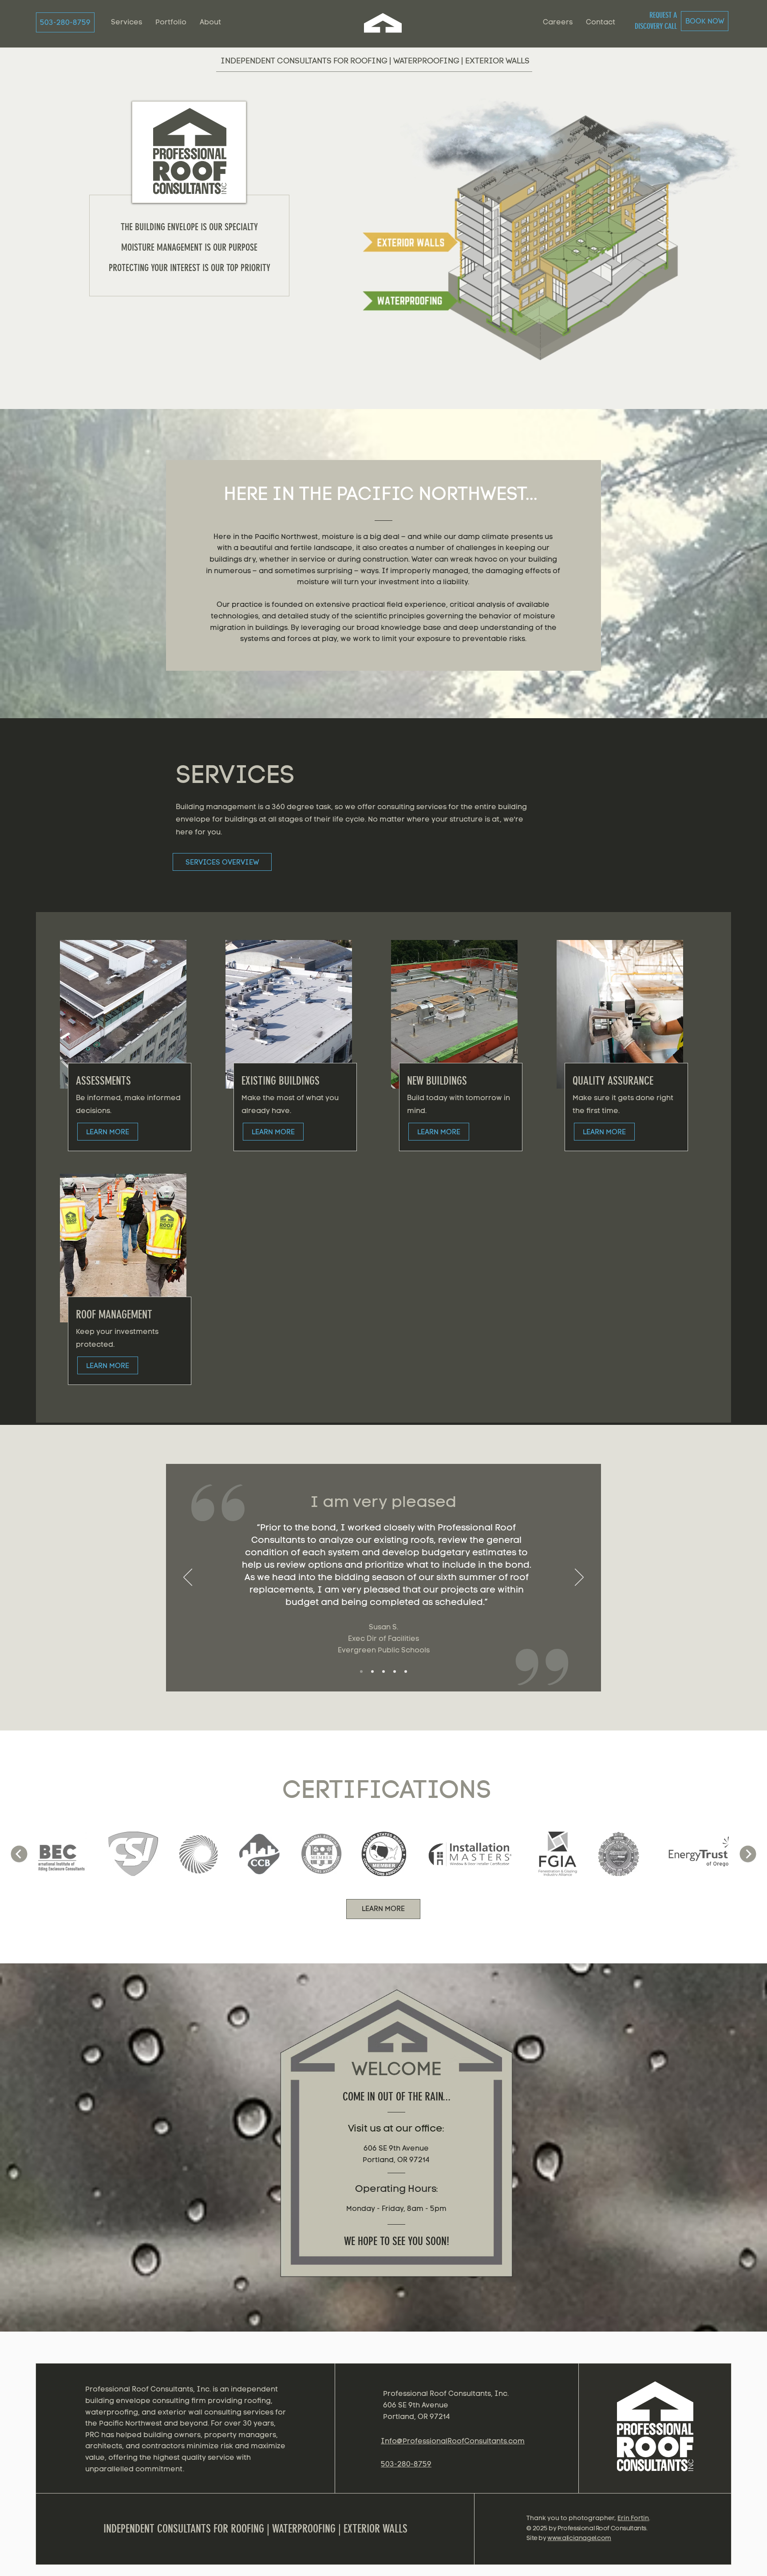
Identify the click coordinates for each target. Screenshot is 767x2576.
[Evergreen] (361, 1671)
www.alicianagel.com (579, 2538)
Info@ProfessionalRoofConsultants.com (453, 2441)
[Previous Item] (19, 1854)
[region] (657, 2433)
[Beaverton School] (383, 1671)
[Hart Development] (406, 1671)
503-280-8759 (406, 2464)
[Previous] (188, 1578)
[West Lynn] (372, 1671)
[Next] (579, 1578)
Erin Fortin (633, 2518)
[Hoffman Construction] (395, 1671)
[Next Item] (748, 1854)
